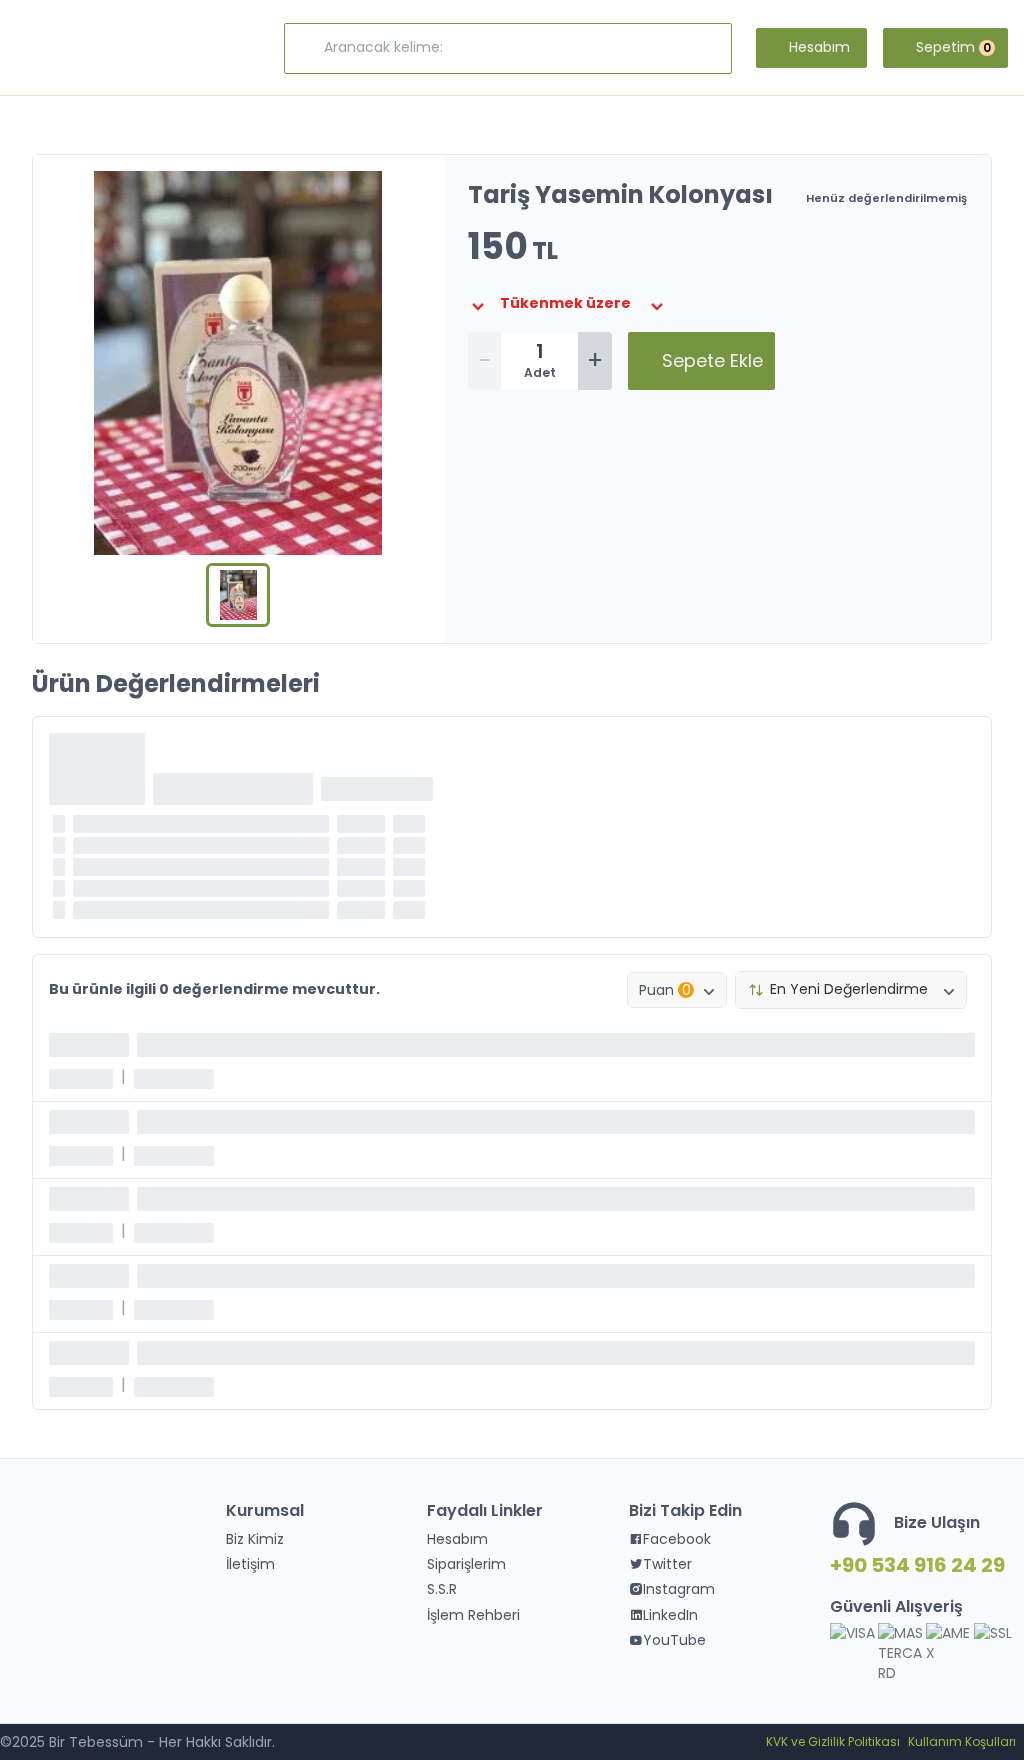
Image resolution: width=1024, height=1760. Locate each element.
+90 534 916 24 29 (915, 1565)
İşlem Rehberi (473, 1615)
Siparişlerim (466, 1564)
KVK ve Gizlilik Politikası (833, 1741)
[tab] (238, 595)
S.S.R (442, 1589)
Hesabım (457, 1539)
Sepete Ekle (712, 360)
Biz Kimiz (255, 1539)
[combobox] (677, 990)
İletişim (250, 1564)
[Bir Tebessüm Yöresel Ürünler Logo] (108, 48)
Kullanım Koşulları (962, 1741)
